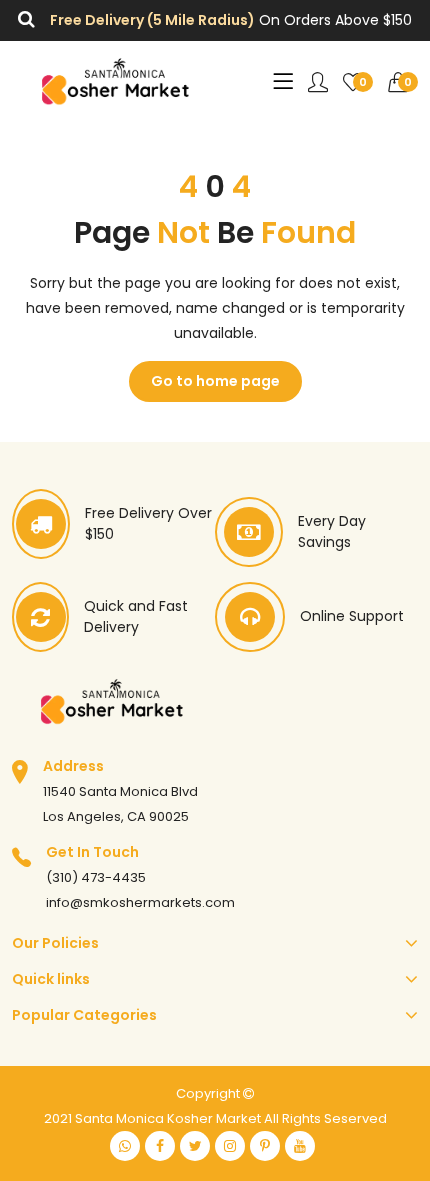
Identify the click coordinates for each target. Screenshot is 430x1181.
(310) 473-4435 (96, 877)
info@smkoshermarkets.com (140, 902)
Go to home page (215, 381)
